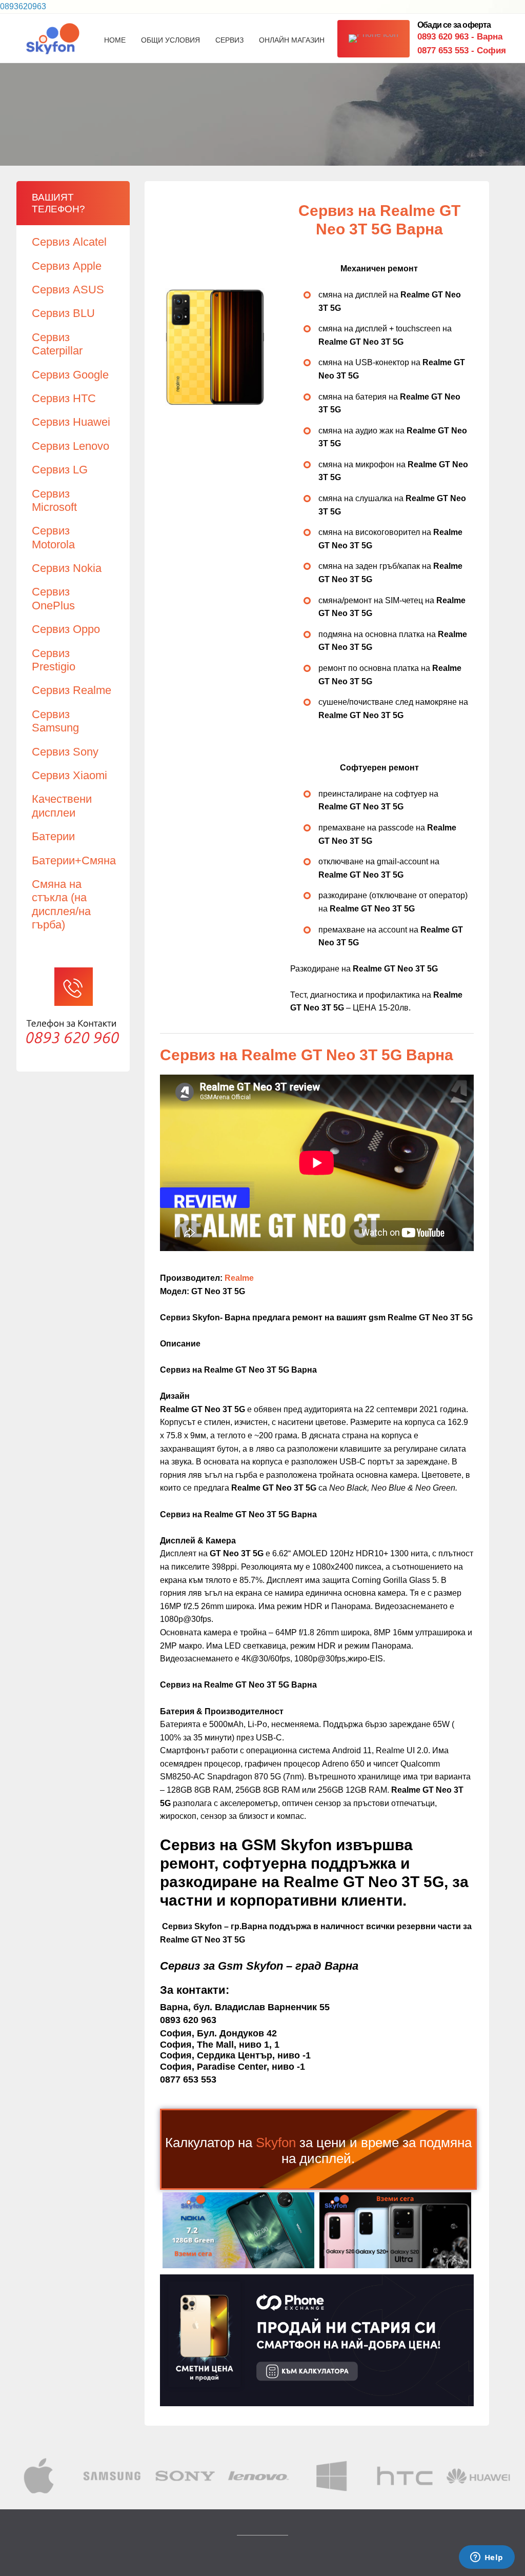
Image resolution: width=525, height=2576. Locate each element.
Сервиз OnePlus (53, 598)
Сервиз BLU (63, 313)
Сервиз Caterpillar (57, 344)
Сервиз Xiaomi (69, 775)
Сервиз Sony (65, 752)
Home (115, 40)
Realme (239, 1278)
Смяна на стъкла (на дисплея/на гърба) (61, 904)
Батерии (53, 836)
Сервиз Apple (67, 266)
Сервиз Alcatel (69, 242)
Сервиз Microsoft (54, 500)
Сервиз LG (60, 470)
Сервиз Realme (72, 690)
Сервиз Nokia (67, 568)
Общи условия (170, 40)
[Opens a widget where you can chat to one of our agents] (487, 2558)
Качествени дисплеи (62, 806)
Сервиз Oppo (66, 629)
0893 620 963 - (460, 37)
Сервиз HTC (64, 398)
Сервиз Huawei (71, 422)
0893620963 (23, 6)
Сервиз (229, 40)
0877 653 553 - (462, 51)
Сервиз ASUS (68, 290)
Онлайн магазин (292, 40)
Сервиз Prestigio (54, 660)
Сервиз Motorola (53, 537)
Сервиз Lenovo (70, 446)
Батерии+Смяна (74, 860)
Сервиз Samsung (55, 721)
